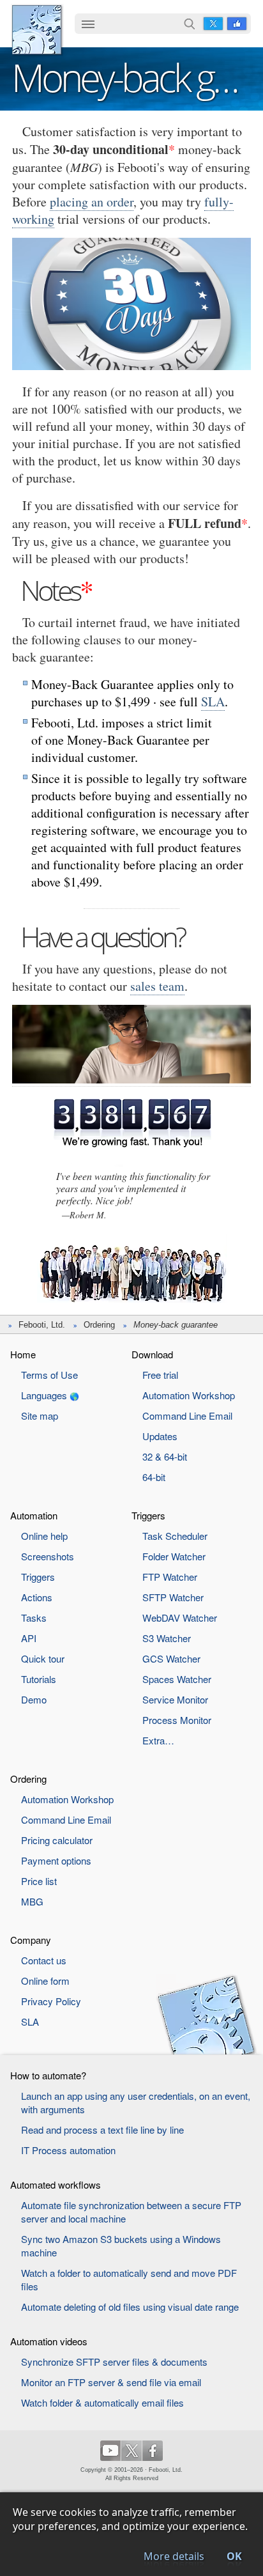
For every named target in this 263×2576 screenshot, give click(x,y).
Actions (37, 1597)
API (29, 1638)
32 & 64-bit (165, 1456)
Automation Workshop (189, 1395)
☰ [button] (88, 24)
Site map (40, 1416)
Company (31, 1940)
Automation (34, 1515)
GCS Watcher (171, 1658)
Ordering (99, 1325)
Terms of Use (49, 1375)
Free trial (160, 1375)
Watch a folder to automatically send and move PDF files (129, 2279)
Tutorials (39, 1679)
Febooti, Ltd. (37, 30)
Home (23, 1354)
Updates (160, 1436)
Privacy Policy (51, 2001)
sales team (157, 986)
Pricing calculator (57, 1840)
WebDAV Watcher (180, 1618)
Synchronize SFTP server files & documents (114, 2362)
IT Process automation (68, 2150)
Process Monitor (177, 1720)
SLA (213, 702)
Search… (190, 24)
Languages (44, 1395)
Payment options (56, 1860)
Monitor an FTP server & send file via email (111, 2382)
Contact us (44, 1960)
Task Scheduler (175, 1536)
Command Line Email (187, 1416)
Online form (45, 1981)
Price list (39, 1881)
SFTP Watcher (173, 1597)
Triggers (38, 1577)
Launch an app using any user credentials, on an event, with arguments (136, 2102)
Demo (34, 1699)
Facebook (237, 24)
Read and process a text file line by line (102, 2130)
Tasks (34, 1618)
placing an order (92, 202)
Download (152, 1354)
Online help (44, 1536)
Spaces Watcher (177, 1679)
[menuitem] (88, 25)
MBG (32, 1901)
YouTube (110, 2451)
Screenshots (48, 1556)
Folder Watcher (174, 1556)
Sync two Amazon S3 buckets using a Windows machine (121, 2246)
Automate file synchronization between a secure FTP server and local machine (131, 2212)
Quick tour (43, 1658)
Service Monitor (175, 1699)
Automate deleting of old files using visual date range (130, 2307)
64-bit (154, 1477)
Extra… (158, 1740)
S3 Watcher (167, 1638)
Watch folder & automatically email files (102, 2402)
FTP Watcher (170, 1577)
